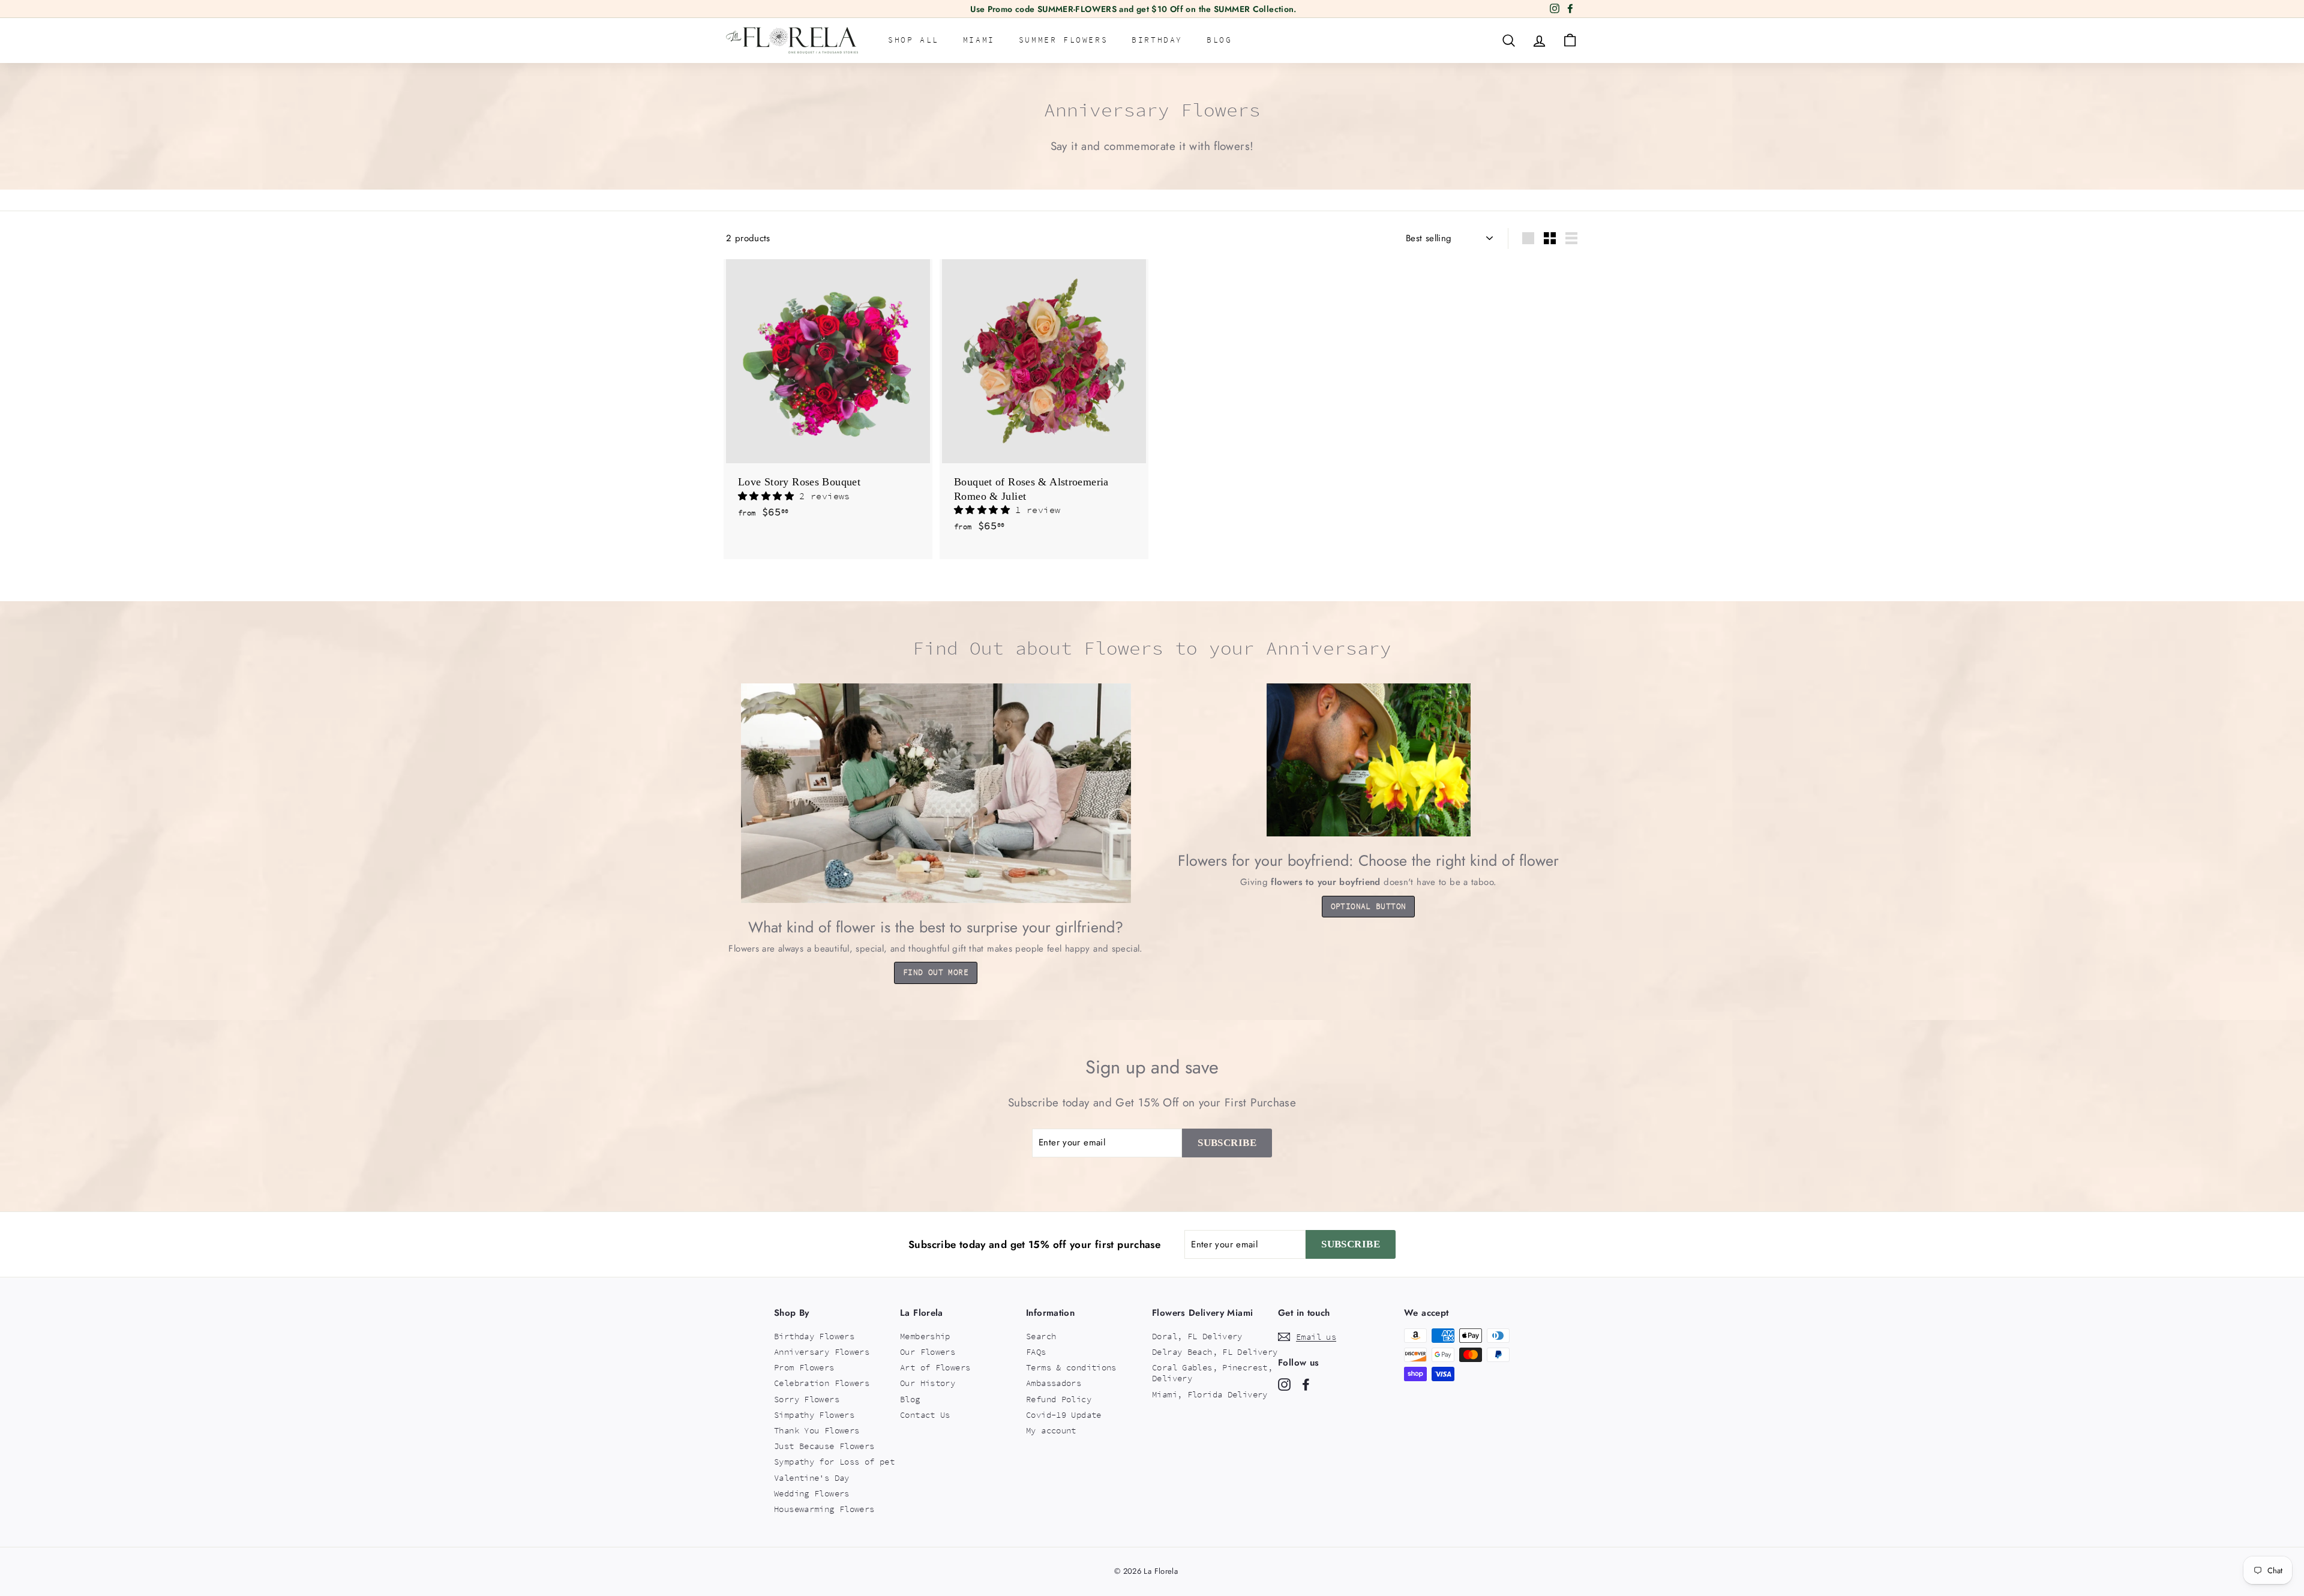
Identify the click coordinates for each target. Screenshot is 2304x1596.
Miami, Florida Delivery (1210, 1394)
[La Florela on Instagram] (1284, 1384)
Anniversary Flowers (822, 1352)
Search (1041, 1336)
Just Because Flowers (824, 1446)
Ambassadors (1054, 1383)
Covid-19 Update (1064, 1415)
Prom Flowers (804, 1367)
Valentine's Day (812, 1478)
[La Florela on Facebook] (1306, 1384)
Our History (928, 1383)
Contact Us (925, 1415)
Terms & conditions (1071, 1367)
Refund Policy (1059, 1399)
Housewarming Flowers (824, 1509)
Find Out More (936, 972)
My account (1051, 1430)
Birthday (1157, 40)
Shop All (913, 40)
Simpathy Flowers (814, 1415)
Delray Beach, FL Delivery (1215, 1352)
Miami (979, 40)
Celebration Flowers (822, 1383)
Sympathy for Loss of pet (834, 1462)
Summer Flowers (1063, 40)
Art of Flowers (935, 1367)
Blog (1219, 40)
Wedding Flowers (812, 1493)
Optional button (1369, 906)
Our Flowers (928, 1352)
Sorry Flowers (807, 1399)
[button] (769, 496)
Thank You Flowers (817, 1430)
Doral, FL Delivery (1197, 1336)
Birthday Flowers (814, 1336)
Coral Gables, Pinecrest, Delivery (1212, 1373)
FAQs (1036, 1352)
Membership (925, 1336)
